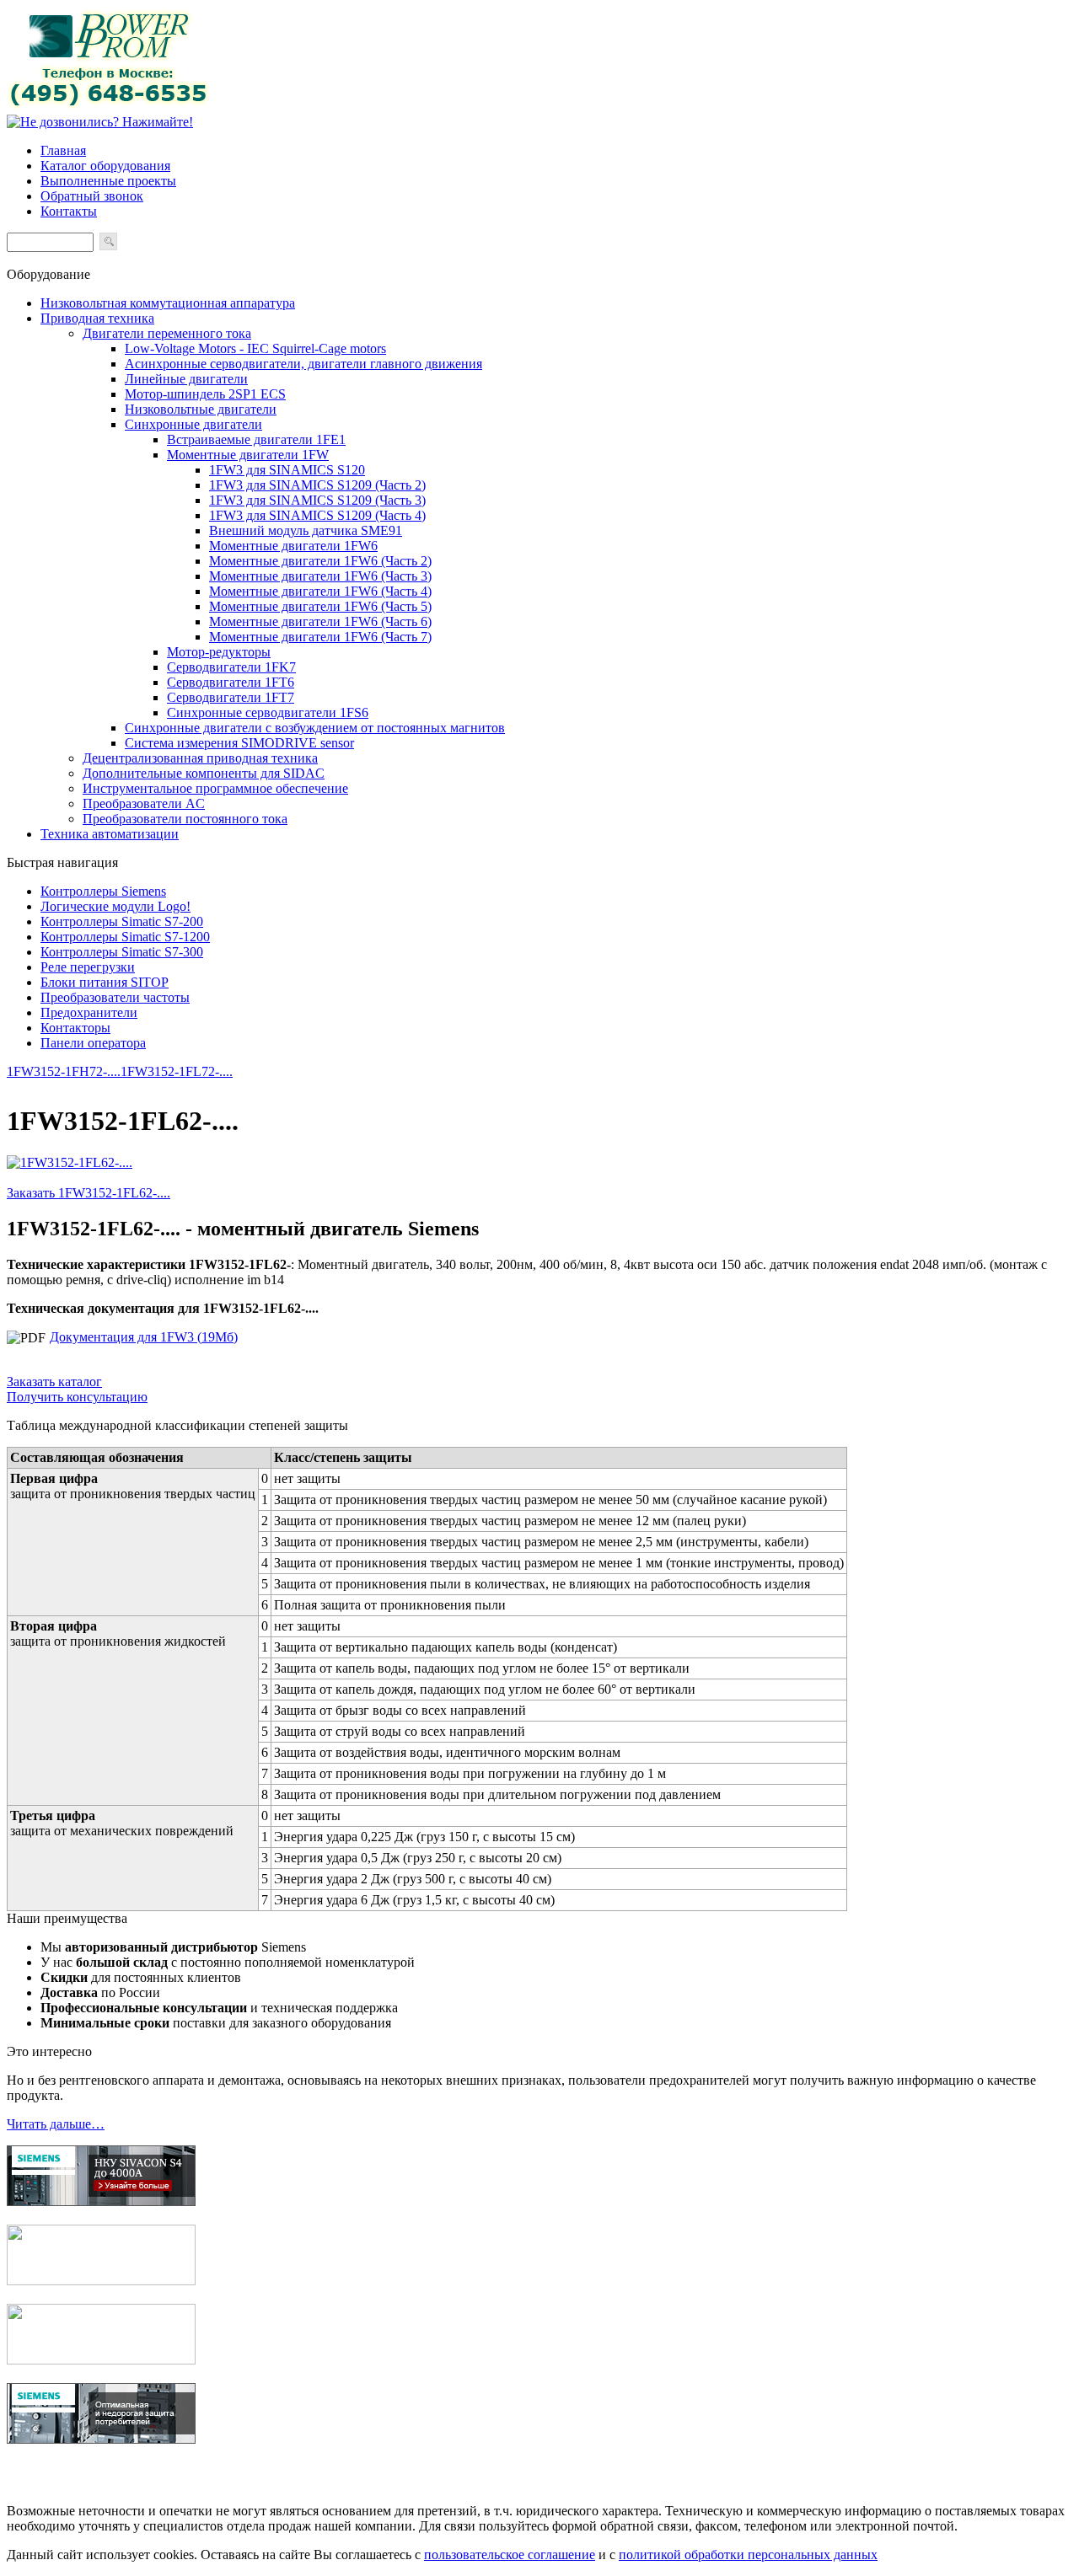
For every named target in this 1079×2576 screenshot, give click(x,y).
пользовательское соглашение (510, 2555)
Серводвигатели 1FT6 (231, 682)
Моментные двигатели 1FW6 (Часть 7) (320, 637)
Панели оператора (93, 1043)
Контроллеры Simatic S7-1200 (125, 937)
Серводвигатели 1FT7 (231, 697)
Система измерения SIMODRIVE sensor (239, 743)
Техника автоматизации (110, 834)
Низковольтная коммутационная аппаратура (168, 303)
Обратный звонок (92, 196)
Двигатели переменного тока (167, 333)
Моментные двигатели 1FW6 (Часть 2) (320, 561)
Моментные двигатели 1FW (248, 455)
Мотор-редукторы (219, 652)
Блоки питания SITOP (105, 982)
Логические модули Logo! (115, 906)
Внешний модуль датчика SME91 (306, 530)
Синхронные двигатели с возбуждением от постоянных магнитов (315, 728)
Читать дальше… (56, 2124)
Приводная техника (97, 318)
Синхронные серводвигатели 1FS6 (268, 712)
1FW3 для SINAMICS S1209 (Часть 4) (317, 515)
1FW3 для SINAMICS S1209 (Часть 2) (317, 485)
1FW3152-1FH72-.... (64, 1071)
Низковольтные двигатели (201, 409)
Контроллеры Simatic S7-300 (122, 952)
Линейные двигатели (186, 379)
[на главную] (108, 107)
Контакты (69, 211)
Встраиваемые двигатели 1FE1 (256, 439)
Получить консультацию (77, 1397)
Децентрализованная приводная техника (200, 758)
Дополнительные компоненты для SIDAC (204, 773)
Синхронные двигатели (193, 424)
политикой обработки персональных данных (748, 2555)
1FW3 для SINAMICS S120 (287, 470)
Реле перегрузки (88, 967)
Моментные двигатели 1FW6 (293, 546)
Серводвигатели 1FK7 (231, 667)
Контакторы (75, 1028)
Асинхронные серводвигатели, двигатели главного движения (303, 364)
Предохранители (89, 1012)
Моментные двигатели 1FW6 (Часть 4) (320, 591)
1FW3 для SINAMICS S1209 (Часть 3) (317, 500)
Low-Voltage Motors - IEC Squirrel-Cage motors (255, 348)
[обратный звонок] (100, 122)
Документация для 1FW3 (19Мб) (144, 1337)
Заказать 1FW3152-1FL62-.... (89, 1193)
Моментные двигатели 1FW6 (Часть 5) (320, 606)
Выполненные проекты (108, 181)
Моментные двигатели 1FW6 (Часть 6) (320, 621)
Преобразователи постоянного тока (185, 819)
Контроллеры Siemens (103, 891)
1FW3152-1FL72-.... (177, 1071)
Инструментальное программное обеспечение (215, 788)
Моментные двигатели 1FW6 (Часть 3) (320, 576)
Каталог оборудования (105, 166)
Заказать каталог (54, 1382)
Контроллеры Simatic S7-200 (122, 921)
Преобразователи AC (144, 803)
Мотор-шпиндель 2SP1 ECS (205, 394)
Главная (63, 150)
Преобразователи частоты (115, 997)
